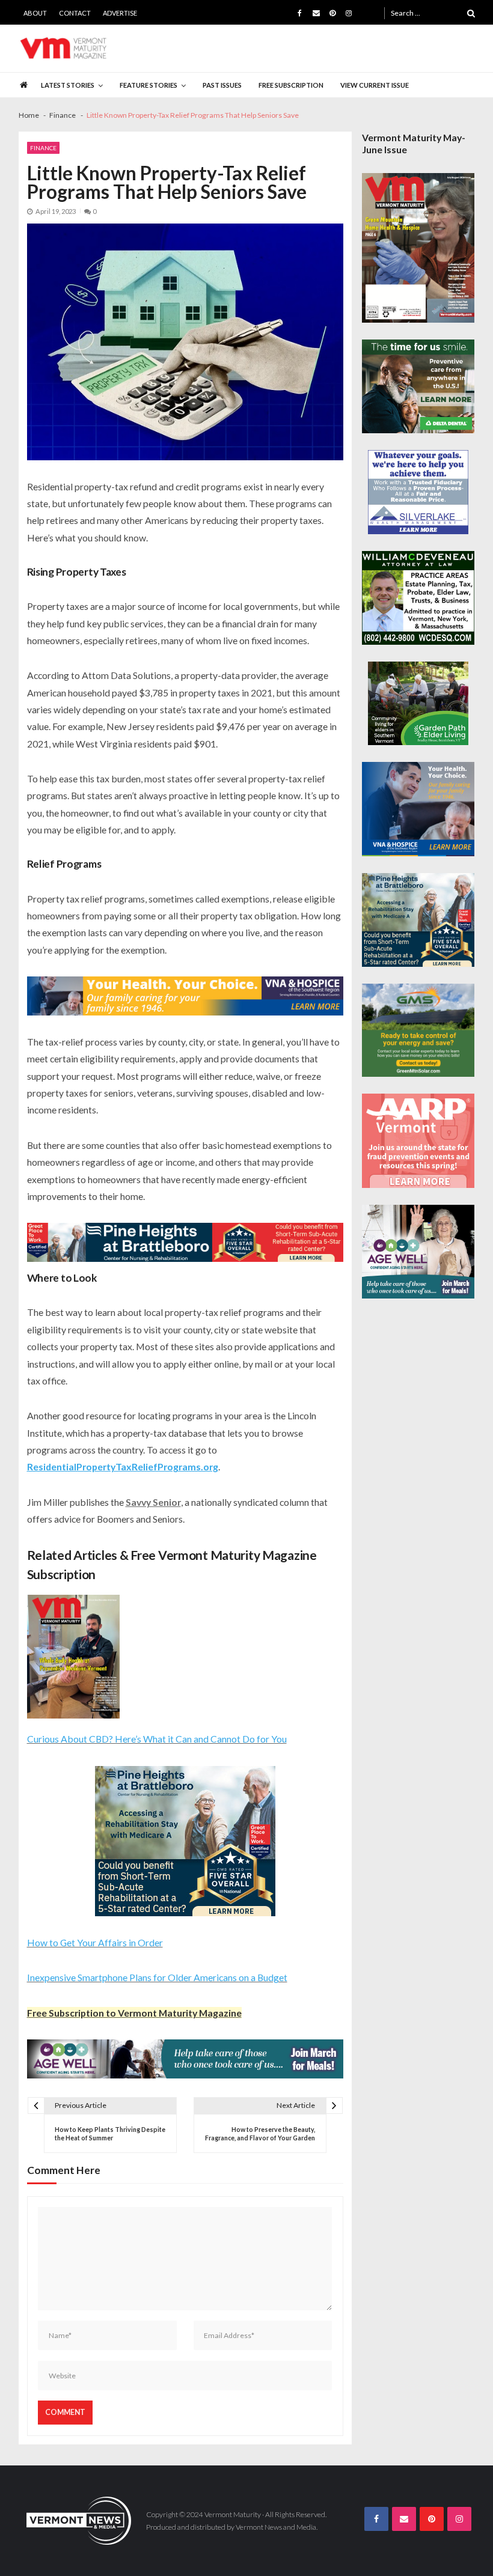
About (35, 13)
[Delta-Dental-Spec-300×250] (418, 386)
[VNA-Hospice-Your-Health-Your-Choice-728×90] (185, 996)
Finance (43, 148)
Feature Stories (149, 85)
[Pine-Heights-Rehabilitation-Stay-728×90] (185, 1242)
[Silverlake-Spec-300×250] (418, 492)
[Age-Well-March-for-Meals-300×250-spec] (418, 1252)
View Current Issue (375, 85)
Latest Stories (68, 85)
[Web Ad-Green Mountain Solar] (418, 1031)
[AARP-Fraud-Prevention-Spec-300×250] (418, 1140)
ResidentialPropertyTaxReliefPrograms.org (123, 1466)
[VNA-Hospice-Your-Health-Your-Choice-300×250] (418, 809)
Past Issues (222, 85)
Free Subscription (291, 85)
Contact (75, 13)
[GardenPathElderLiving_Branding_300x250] (418, 704)
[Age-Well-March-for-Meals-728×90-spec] (185, 2059)
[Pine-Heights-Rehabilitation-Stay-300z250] (185, 1841)
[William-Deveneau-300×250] (418, 598)
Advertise (120, 13)
